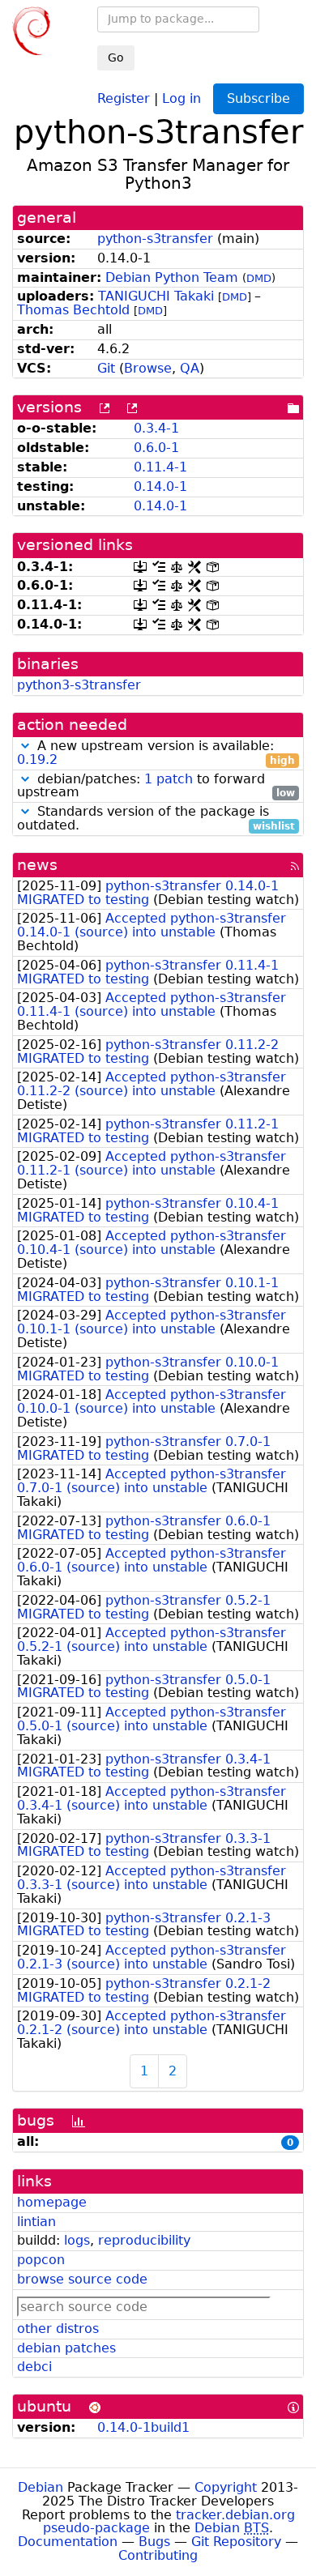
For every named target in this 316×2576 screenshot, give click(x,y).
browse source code (82, 2279)
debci (34, 2367)
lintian (36, 2222)
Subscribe (258, 98)
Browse (148, 368)
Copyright (226, 2487)
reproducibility (144, 2240)
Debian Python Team (172, 277)
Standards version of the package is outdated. (156, 819)
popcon (41, 2260)
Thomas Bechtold (73, 310)
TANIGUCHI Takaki (156, 296)
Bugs (154, 2542)
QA (190, 368)
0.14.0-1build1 (143, 2427)
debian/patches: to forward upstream (156, 787)
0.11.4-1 (160, 467)
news (37, 865)
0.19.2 (37, 759)
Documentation (68, 2542)
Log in (181, 98)
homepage (52, 2202)
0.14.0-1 (160, 486)
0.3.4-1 (156, 428)
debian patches (66, 2348)
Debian (41, 2487)
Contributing (158, 2555)
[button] (25, 746)
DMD (259, 278)
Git (106, 368)
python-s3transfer (155, 239)
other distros (58, 2329)
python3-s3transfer (79, 685)
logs (77, 2240)
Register (124, 98)
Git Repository (236, 2542)
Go (116, 58)
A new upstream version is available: (156, 753)
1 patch (169, 779)
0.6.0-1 (156, 448)
